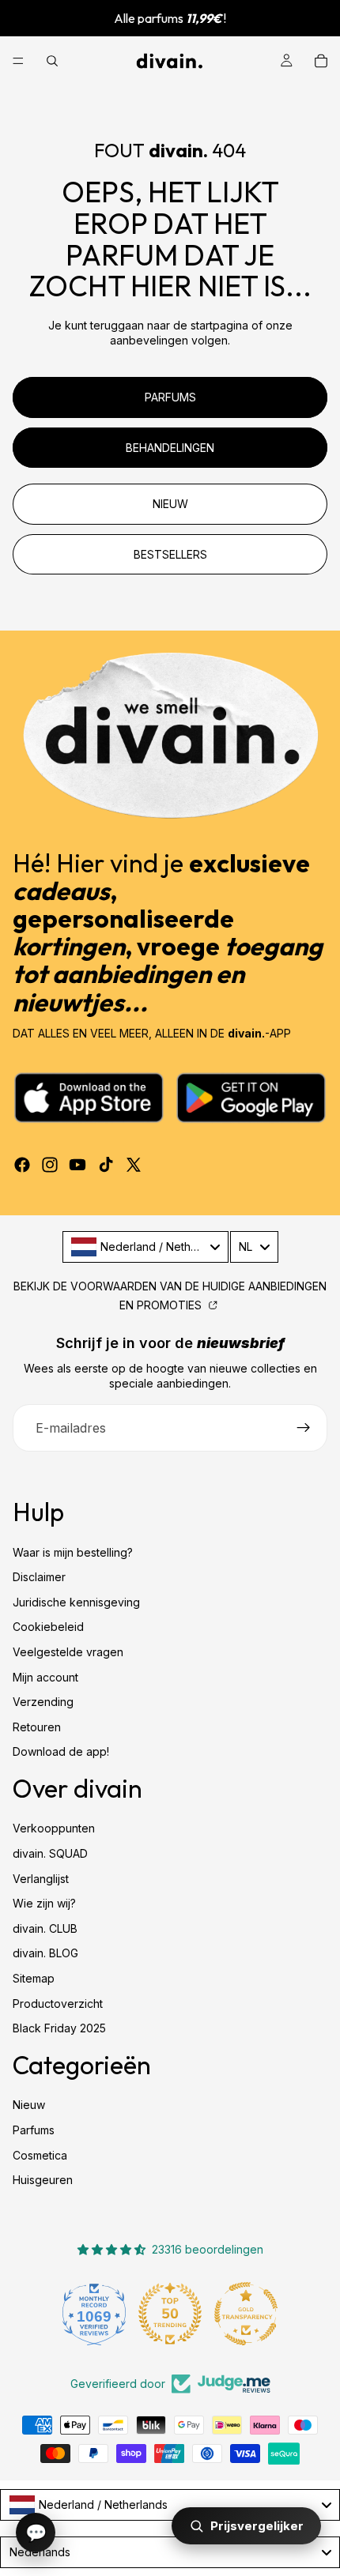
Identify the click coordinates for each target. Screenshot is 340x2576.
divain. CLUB (45, 1928)
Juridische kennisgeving (76, 1602)
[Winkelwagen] (321, 61)
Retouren (37, 1727)
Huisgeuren (43, 2180)
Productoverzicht (58, 2004)
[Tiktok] (106, 1165)
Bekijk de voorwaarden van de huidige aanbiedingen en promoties (170, 1296)
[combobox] (145, 1247)
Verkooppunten (54, 1829)
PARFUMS (170, 397)
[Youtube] (77, 1165)
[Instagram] (50, 1165)
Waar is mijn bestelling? (73, 1552)
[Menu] (18, 61)
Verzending (43, 1702)
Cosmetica (40, 2155)
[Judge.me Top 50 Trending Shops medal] (170, 2314)
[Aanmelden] (304, 1428)
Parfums (34, 2130)
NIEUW (170, 504)
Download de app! (61, 1751)
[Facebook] (22, 1165)
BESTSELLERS (170, 554)
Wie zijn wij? (44, 1903)
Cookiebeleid (48, 1627)
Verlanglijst (41, 1879)
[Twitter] (134, 1165)
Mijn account (45, 1677)
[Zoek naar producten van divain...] (52, 61)
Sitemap (34, 1978)
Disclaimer (39, 1577)
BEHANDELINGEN (170, 448)
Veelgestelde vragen (68, 1652)
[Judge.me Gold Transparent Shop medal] (246, 2314)
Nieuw (29, 2105)
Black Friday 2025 (59, 2028)
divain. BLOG (45, 1954)
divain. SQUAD (50, 1853)
